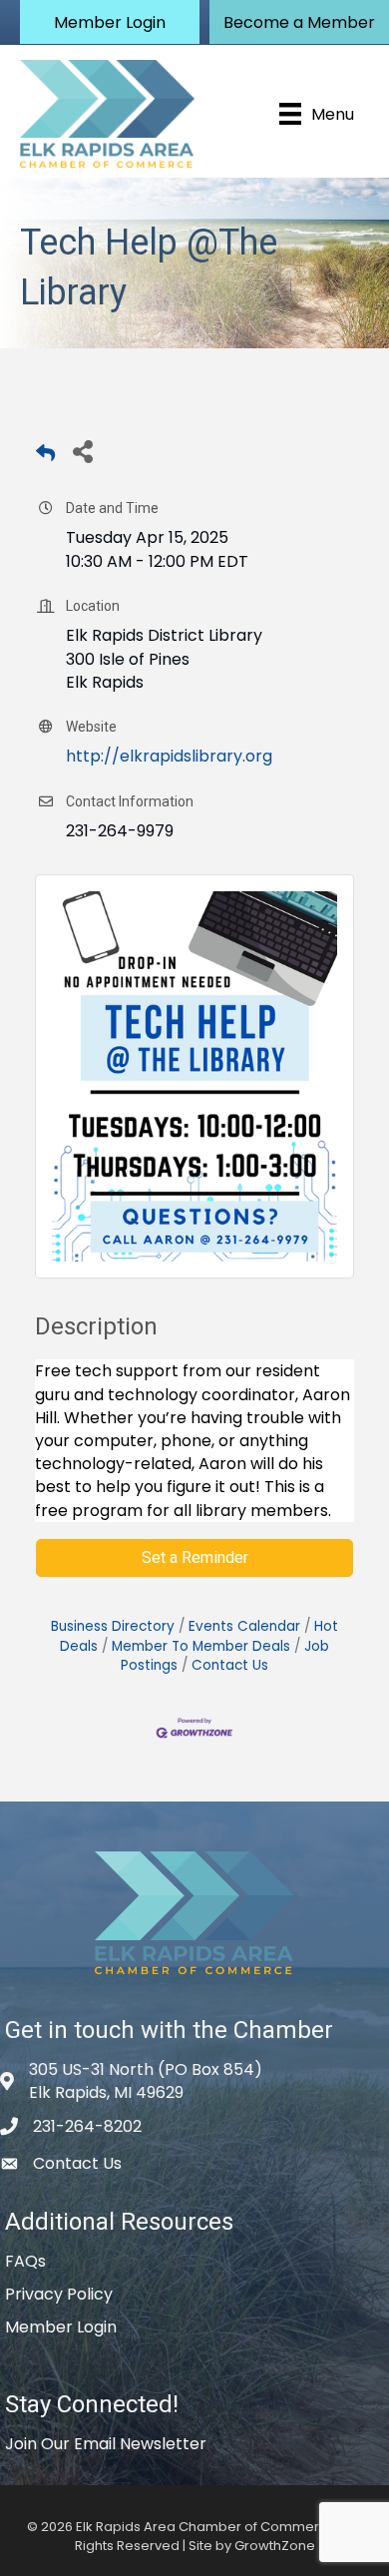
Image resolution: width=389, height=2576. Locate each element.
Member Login (61, 2327)
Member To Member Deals (201, 1646)
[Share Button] (82, 451)
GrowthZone (275, 2546)
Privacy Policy (59, 2294)
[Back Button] (45, 457)
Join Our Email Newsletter (106, 2444)
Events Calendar (244, 1626)
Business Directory (113, 1626)
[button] (110, 22)
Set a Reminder (195, 1557)
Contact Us (230, 1665)
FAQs (25, 2261)
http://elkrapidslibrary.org (169, 756)
